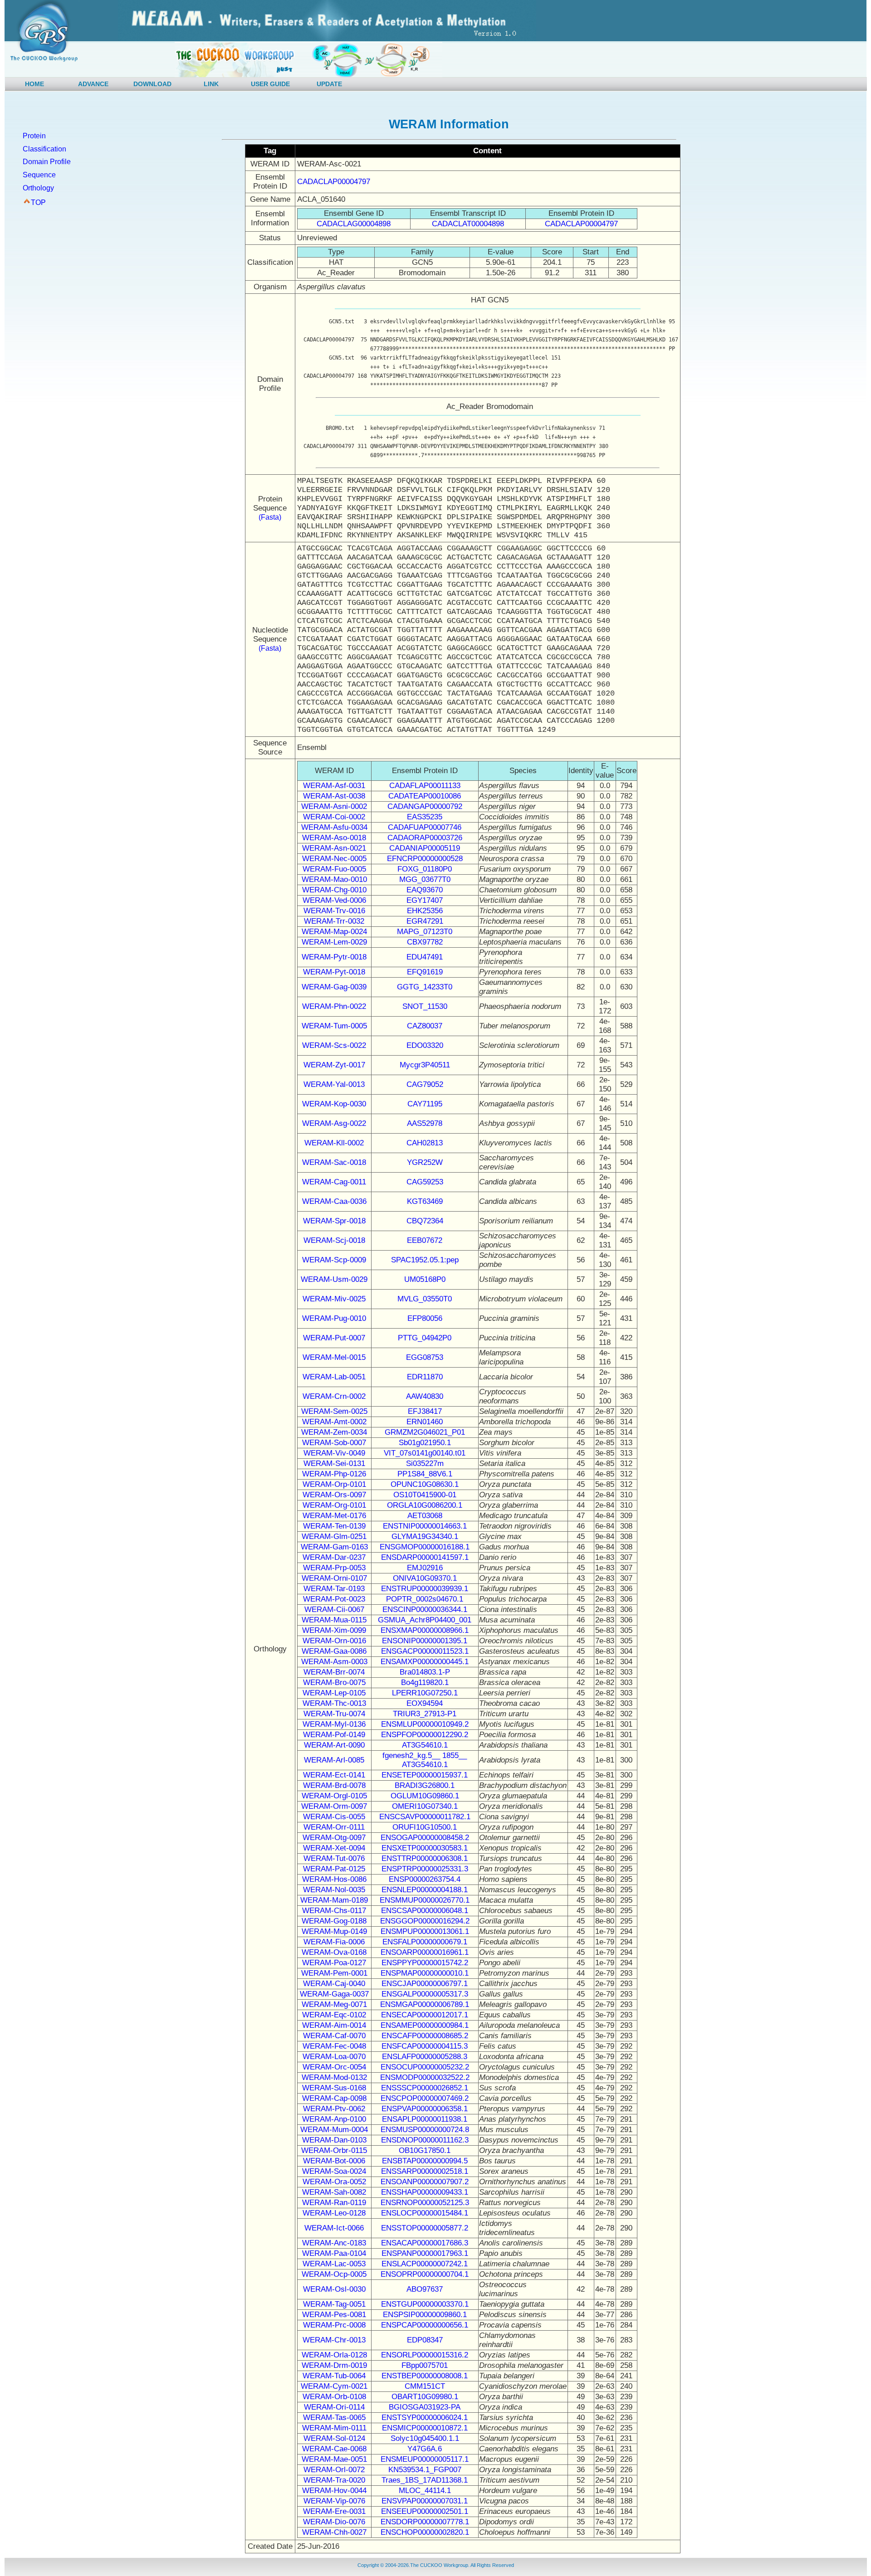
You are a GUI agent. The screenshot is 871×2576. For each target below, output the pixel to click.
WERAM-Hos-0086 (334, 1879)
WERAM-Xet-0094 (334, 1848)
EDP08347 (425, 2340)
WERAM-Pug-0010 (334, 1318)
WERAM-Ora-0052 (334, 2182)
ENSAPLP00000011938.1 (425, 2119)
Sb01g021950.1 (425, 1443)
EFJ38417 (425, 1411)
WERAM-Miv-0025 (334, 1299)
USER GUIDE (270, 84)
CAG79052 (425, 1084)
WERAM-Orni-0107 (334, 1578)
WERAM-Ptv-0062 (334, 2109)
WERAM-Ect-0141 (334, 1775)
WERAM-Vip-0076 (334, 2501)
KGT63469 (425, 1201)
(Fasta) (270, 517)
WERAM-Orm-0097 (334, 1806)
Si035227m (425, 1463)
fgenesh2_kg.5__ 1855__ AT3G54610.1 (425, 1760)
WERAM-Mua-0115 (334, 1620)
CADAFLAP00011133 (425, 786)
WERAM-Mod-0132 (334, 2077)
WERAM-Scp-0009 (334, 1260)
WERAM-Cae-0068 (334, 2449)
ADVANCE (93, 84)
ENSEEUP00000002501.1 (425, 2511)
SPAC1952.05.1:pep (425, 1260)
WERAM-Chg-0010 (334, 890)
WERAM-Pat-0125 (334, 1869)
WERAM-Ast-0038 (334, 796)
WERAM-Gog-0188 (334, 1921)
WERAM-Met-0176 (334, 1516)
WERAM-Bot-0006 (334, 2161)
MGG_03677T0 (425, 879)
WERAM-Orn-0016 (334, 1641)
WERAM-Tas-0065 (334, 2418)
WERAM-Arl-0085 (334, 1760)
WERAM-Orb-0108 (334, 2397)
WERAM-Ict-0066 (334, 2228)
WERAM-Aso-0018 (334, 838)
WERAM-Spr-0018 (334, 1221)
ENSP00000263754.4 (425, 1879)
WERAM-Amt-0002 (334, 1422)
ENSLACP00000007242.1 (425, 2264)
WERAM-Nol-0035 (334, 1890)
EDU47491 (425, 957)
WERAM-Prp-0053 (334, 1568)
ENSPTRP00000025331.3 (425, 1869)
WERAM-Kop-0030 (334, 1104)
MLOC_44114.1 (425, 2491)
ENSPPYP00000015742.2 (425, 1963)
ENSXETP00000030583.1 (425, 1848)
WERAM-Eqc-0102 (334, 2015)
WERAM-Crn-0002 (334, 1396)
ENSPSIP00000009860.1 (425, 2315)
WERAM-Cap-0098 (334, 2098)
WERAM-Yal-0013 (334, 1084)
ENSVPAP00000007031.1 (425, 2501)
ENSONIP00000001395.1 (425, 1641)
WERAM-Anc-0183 (334, 2243)
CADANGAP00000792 (425, 806)
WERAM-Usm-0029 (334, 1279)
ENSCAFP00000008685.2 (425, 2036)
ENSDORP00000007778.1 (425, 2522)
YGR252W (425, 1162)
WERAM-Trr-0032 (334, 921)
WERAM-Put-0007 (334, 1338)
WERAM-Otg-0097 (334, 1838)
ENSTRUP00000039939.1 (425, 1589)
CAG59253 (425, 1182)
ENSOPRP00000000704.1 (425, 2274)
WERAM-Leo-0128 (334, 2213)
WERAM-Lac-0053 (334, 2264)
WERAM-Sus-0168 (334, 2088)
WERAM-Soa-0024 (334, 2171)
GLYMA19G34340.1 (425, 1536)
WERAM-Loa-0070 (334, 2057)
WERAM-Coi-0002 (334, 817)
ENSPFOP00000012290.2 (425, 1735)
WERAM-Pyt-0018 (334, 972)
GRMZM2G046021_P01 (425, 1432)
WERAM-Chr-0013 (334, 2340)
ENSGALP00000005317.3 (425, 1994)
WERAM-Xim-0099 (334, 1630)
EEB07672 (425, 1240)
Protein (34, 136)
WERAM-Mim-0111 (334, 2428)
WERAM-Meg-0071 (334, 2004)
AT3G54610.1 (425, 1745)
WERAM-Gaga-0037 (334, 1994)
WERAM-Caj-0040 (334, 1984)
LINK (211, 84)
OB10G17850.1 (425, 2150)
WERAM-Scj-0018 (334, 1240)
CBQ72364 (425, 1221)
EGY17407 (425, 900)
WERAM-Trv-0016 (334, 911)
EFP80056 (425, 1318)
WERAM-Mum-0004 (334, 2130)
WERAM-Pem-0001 (334, 1973)
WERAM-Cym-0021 (334, 2386)
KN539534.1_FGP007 (425, 2470)
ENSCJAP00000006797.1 (425, 1984)
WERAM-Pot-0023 (334, 1599)
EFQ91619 (425, 972)
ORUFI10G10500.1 (425, 1827)
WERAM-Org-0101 (334, 1505)
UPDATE (329, 84)
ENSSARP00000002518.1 (425, 2171)
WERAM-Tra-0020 (334, 2480)
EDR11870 (425, 1377)
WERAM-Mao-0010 (334, 879)
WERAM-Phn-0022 (334, 1006)
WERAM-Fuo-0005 (334, 869)
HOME (34, 84)
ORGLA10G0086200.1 (425, 1505)
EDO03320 (425, 1045)
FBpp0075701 (425, 2365)
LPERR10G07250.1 (425, 1693)
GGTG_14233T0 (425, 987)
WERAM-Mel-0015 (334, 1357)
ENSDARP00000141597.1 (425, 1557)
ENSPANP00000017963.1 (425, 2253)
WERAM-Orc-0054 (334, 2067)
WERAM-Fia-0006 (334, 1942)
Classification (44, 149)
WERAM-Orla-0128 (334, 2355)
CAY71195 (425, 1104)
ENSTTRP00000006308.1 (425, 1858)
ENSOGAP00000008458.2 (425, 1838)
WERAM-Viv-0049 (334, 1453)
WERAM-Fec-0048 (334, 2046)
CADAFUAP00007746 (425, 827)
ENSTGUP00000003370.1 (425, 2304)
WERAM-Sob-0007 (334, 1443)
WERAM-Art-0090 (334, 1745)
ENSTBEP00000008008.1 (425, 2376)
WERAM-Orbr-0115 (334, 2150)
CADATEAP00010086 (425, 796)
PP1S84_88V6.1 (425, 1474)
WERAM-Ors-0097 (334, 1495)
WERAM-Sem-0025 (334, 1411)
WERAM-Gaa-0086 (334, 1651)
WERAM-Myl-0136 (334, 1724)
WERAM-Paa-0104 (334, 2253)
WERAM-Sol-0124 (334, 2438)
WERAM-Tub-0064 (334, 2376)
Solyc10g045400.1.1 (425, 2438)
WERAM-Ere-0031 (334, 2511)
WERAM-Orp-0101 (334, 1484)
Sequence (39, 175)
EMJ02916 (425, 1568)
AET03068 (425, 1516)
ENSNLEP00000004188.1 (425, 1890)
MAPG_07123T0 (425, 932)
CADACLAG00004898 (354, 224)
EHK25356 (425, 911)
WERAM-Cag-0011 (334, 1182)
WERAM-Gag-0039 (334, 987)
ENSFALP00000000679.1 (425, 1942)
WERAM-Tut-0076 (334, 1858)
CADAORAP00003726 (425, 838)
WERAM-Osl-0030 (334, 2289)
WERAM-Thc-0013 (334, 1703)
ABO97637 (425, 2289)
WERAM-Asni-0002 (334, 806)
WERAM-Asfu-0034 (334, 827)
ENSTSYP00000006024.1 (425, 2418)
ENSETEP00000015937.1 (425, 1775)
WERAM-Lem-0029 (334, 942)
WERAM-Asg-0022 (334, 1123)
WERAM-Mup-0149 (334, 1931)
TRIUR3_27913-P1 (425, 1714)
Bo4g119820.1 (425, 1682)
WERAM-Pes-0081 (334, 2315)
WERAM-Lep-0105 (334, 1693)
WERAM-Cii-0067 (334, 1609)
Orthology (38, 188)
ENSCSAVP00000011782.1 (425, 1817)
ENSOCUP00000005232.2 (425, 2067)
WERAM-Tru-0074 (334, 1714)
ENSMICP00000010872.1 (425, 2428)
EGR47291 (425, 921)
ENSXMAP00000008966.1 (425, 1630)
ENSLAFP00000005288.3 (425, 2057)
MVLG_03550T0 (425, 1299)
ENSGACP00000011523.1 (425, 1651)
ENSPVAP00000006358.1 (425, 2109)
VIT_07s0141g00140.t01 (425, 1453)
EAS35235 (425, 817)
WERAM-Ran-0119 (334, 2203)
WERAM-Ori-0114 (334, 2407)
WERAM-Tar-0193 (334, 1589)
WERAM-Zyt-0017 (334, 1065)
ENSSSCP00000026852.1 (425, 2088)
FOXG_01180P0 (425, 869)
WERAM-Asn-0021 (334, 848)
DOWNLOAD (152, 84)
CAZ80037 (425, 1026)
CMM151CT (425, 2386)
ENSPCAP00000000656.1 (425, 2325)
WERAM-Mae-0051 (334, 2459)
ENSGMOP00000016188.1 (425, 1547)
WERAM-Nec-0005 (334, 859)
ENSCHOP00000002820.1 (425, 2532)
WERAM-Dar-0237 (334, 1557)
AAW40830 (425, 1396)
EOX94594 (425, 1703)
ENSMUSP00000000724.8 (425, 2130)
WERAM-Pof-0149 (334, 1735)
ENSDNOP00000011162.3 (425, 2140)
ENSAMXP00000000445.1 (425, 1662)
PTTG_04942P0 (425, 1338)
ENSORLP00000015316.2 (425, 2355)
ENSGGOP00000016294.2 (425, 1921)
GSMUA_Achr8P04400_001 (425, 1620)
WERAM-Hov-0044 (334, 2491)
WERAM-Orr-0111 (334, 1827)
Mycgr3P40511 (425, 1065)
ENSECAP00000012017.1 (425, 2015)
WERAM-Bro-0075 (334, 1682)
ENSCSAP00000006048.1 (425, 1911)
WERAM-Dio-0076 (334, 2522)
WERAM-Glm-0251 (334, 1536)
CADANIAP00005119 (425, 848)
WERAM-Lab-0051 (334, 1377)
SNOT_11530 (425, 1006)
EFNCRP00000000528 (425, 859)
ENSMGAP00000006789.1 (425, 2004)
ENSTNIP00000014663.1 (425, 1526)
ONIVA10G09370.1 (425, 1578)
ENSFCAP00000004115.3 (425, 2046)
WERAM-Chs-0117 (334, 1911)
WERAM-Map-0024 (334, 932)
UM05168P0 (425, 1279)
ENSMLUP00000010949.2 (425, 1724)
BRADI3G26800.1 (425, 1785)
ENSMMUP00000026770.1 (425, 1900)
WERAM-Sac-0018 (334, 1162)
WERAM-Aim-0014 (334, 2025)
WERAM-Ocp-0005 (334, 2274)
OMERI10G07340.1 (425, 1806)
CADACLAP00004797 (334, 182)
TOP (38, 202)
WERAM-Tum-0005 (334, 1026)
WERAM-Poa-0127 (334, 1963)
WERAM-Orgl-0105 (334, 1796)
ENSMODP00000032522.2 (425, 2077)
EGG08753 (425, 1357)
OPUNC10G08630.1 (425, 1484)
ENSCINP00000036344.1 (425, 1609)
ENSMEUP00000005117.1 (425, 2459)
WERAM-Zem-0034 (334, 1432)
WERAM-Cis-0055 (334, 1817)
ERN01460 (425, 1422)
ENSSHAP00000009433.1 (425, 2192)
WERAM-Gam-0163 (334, 1547)
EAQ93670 (425, 890)
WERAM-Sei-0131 (334, 1463)
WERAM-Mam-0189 (334, 1900)
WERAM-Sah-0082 (334, 2192)
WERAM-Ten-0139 (334, 1526)
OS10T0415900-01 (425, 1495)
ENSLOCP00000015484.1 (425, 2213)
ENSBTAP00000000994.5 (425, 2161)
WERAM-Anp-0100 (334, 2119)
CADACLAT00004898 (468, 224)
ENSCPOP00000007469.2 (425, 2098)
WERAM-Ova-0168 (334, 1952)
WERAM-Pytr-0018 (334, 957)
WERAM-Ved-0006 (334, 900)
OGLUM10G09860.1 (425, 1796)
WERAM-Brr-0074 (334, 1672)
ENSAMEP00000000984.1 (425, 2025)
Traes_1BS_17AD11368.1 (425, 2480)
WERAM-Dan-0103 (334, 2140)
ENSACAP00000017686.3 (425, 2243)
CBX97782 (425, 942)
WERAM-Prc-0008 (334, 2325)
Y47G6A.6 (425, 2449)
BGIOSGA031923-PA (425, 2407)
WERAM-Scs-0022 (334, 1045)
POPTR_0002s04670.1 (425, 1599)
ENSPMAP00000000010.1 (425, 1973)
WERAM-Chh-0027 (334, 2532)
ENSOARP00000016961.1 (425, 1952)
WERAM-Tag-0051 (334, 2304)
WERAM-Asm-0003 (334, 1662)
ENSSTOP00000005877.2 (425, 2228)
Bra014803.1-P (425, 1672)
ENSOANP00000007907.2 (425, 2182)
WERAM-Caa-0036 (334, 1201)
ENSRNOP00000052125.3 (425, 2203)
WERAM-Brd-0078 (334, 1785)
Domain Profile (47, 162)
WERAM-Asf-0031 (334, 786)
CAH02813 (425, 1143)
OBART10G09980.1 (425, 2397)
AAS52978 (425, 1123)
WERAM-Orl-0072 (334, 2470)
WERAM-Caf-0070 (334, 2036)
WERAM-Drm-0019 (334, 2365)
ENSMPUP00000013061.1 (425, 1931)
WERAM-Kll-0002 (334, 1143)
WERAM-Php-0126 (334, 1474)
